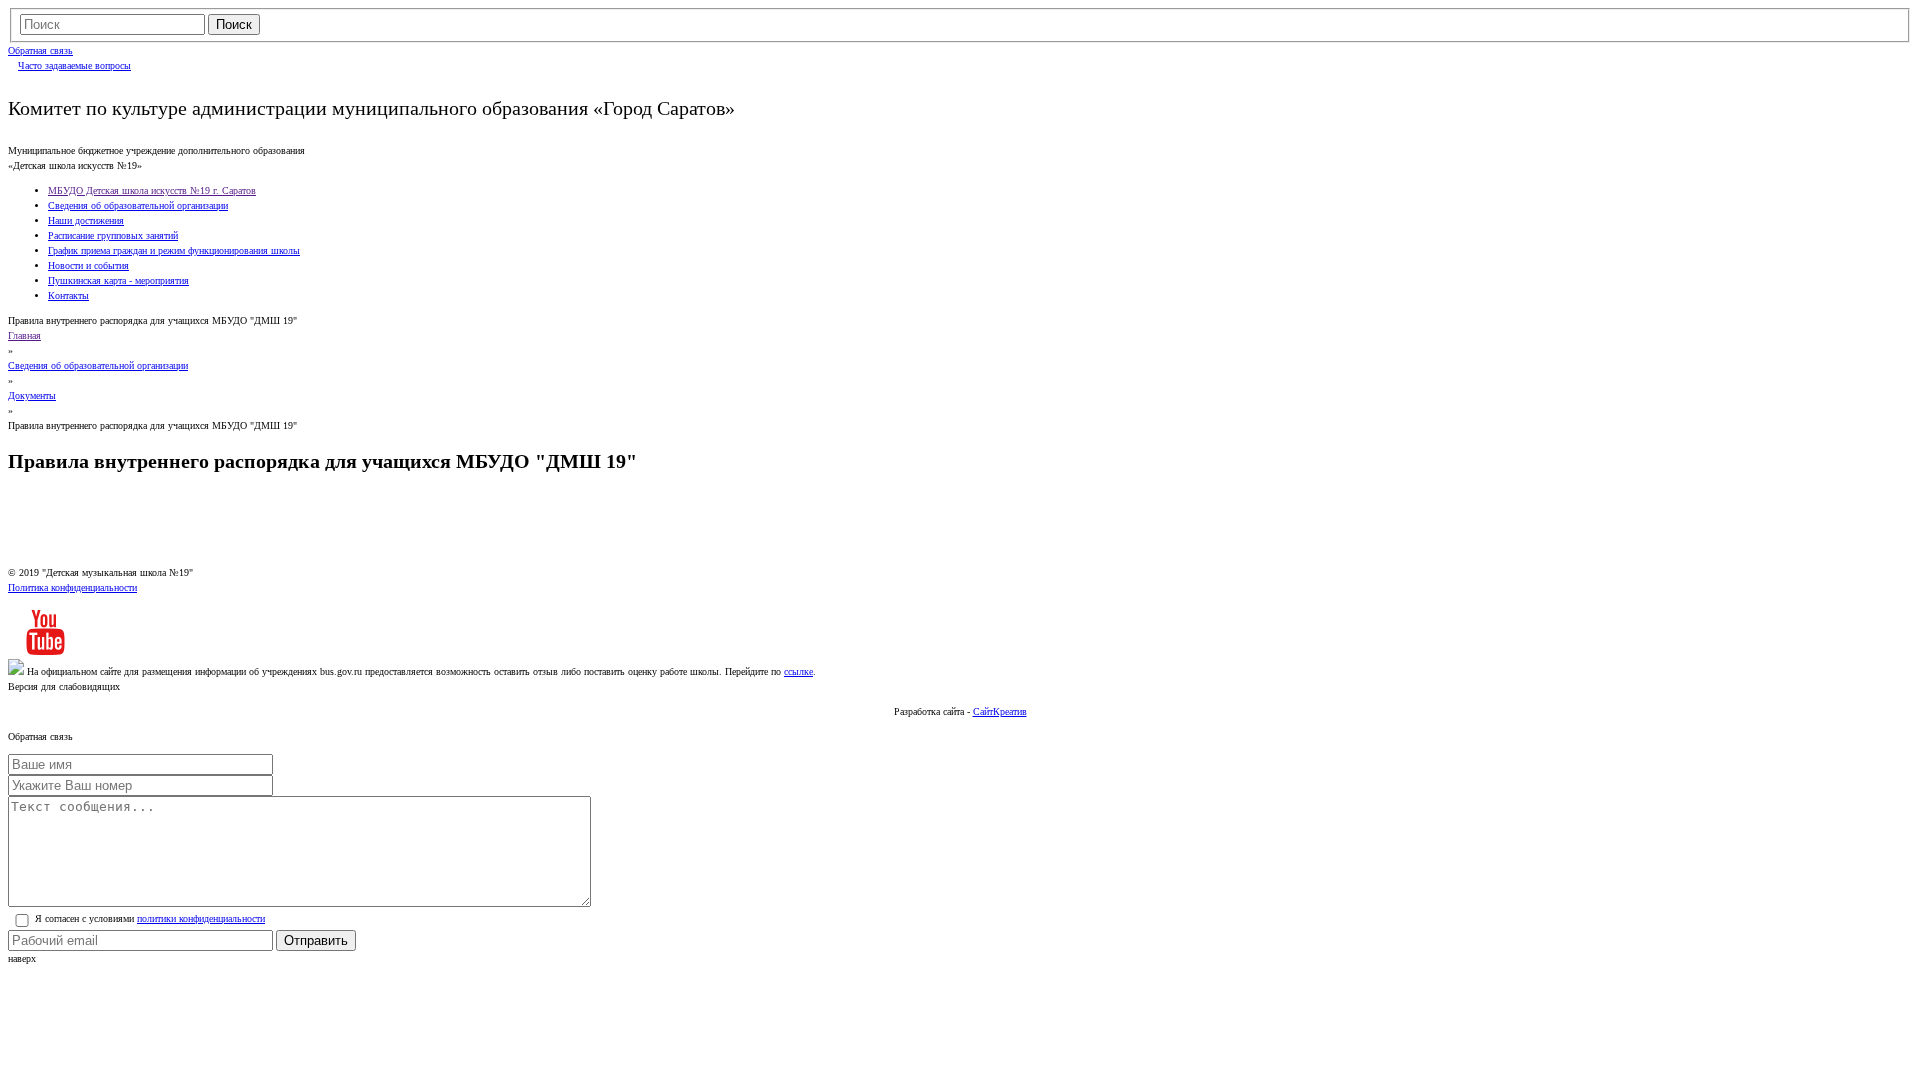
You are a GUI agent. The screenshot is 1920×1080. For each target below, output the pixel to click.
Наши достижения (86, 220)
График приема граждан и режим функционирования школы (174, 250)
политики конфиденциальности (201, 918)
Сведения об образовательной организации (138, 205)
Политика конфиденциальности (72, 587)
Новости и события (88, 265)
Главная (24, 335)
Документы (32, 395)
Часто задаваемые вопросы (74, 65)
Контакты (68, 295)
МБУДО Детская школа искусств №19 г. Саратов (152, 190)
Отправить (316, 940)
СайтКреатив (1000, 711)
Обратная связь (40, 50)
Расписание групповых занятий (113, 235)
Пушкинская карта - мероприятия (118, 280)
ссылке (798, 671)
